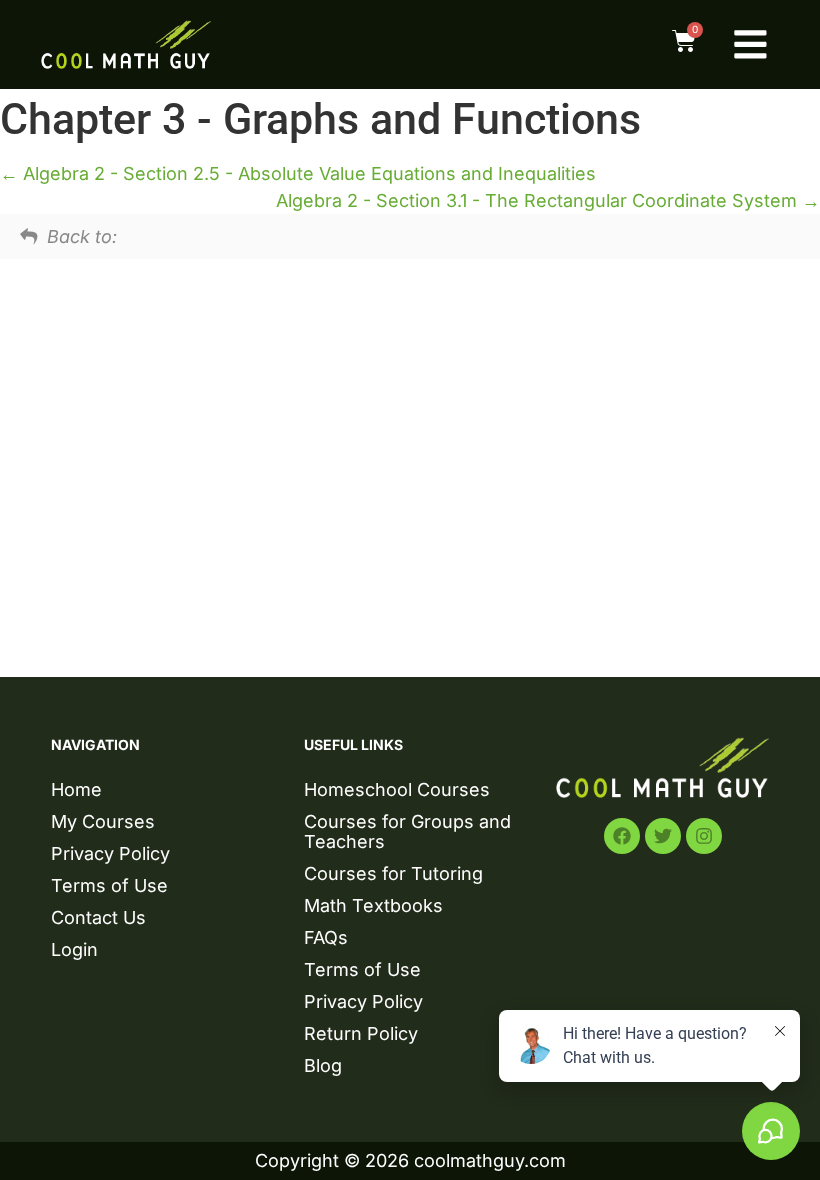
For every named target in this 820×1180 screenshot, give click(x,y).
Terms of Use (109, 885)
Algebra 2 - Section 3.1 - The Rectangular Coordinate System (539, 200)
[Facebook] (622, 836)
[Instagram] (704, 836)
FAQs (326, 937)
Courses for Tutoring (393, 873)
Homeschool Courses (397, 789)
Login (74, 949)
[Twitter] (663, 836)
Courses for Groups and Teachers (407, 831)
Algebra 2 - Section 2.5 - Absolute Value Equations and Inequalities (307, 173)
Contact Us (98, 917)
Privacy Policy (110, 853)
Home (76, 789)
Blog (323, 1065)
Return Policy (361, 1033)
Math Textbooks (373, 905)
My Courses (103, 821)
